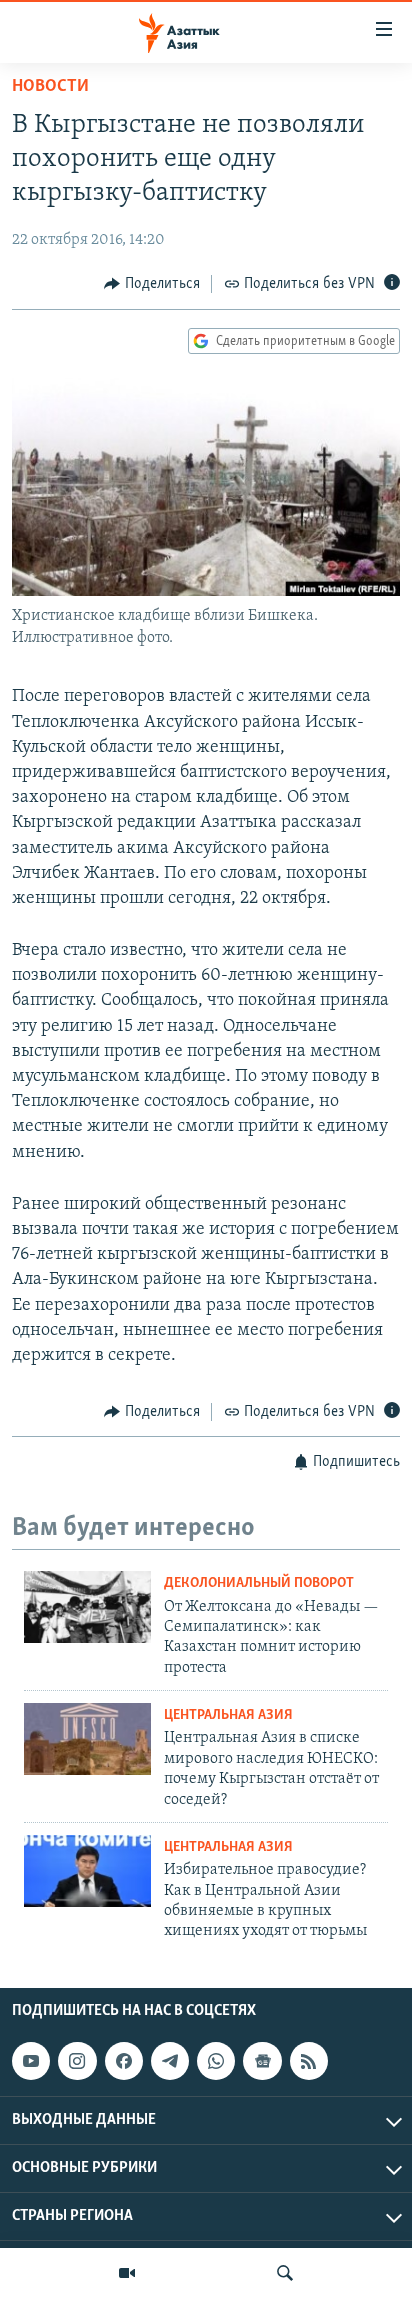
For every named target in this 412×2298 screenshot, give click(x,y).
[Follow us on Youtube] (31, 2061)
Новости (50, 87)
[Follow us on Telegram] (170, 2061)
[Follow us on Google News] (262, 2061)
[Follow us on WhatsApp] (216, 2061)
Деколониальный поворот (259, 1583)
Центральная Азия (228, 1715)
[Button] (152, 284)
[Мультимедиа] (127, 2273)
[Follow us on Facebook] (124, 2061)
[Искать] (285, 2273)
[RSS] (309, 2061)
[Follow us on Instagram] (77, 2061)
